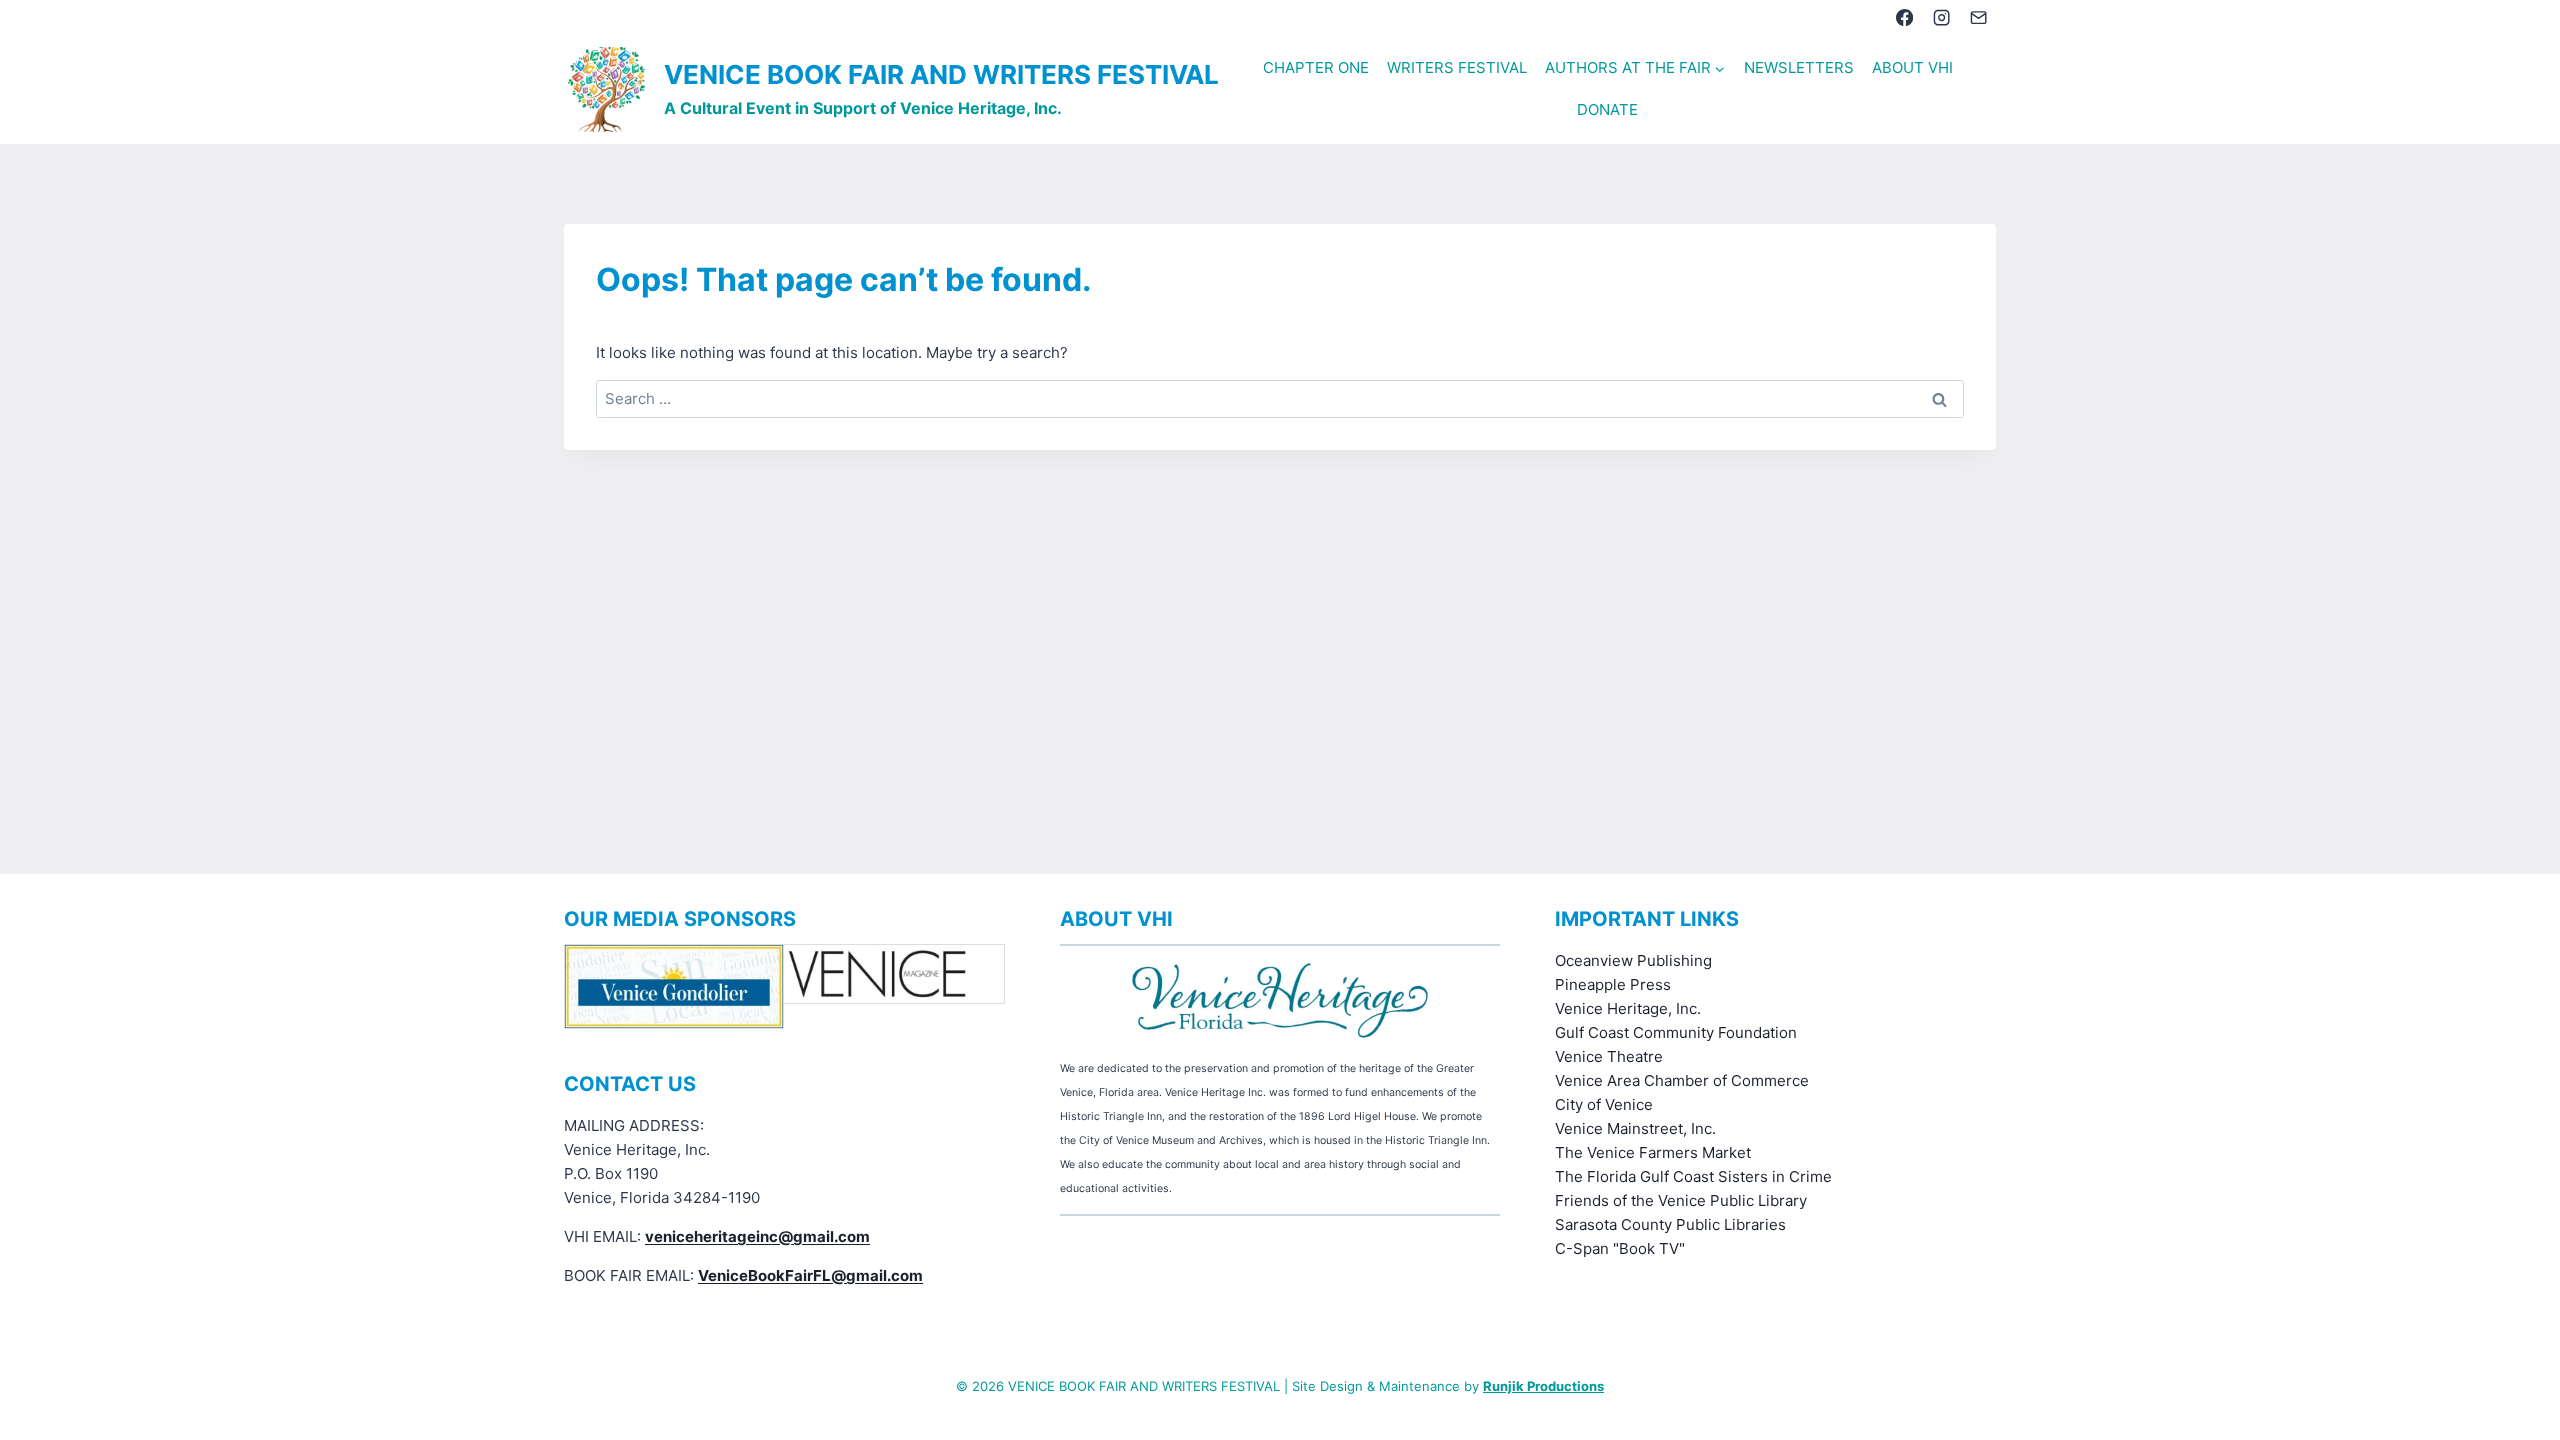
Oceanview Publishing (1633, 960)
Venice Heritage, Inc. (1628, 1008)
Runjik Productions (1543, 1386)
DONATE (1607, 109)
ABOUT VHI (1912, 67)
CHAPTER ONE (1316, 67)
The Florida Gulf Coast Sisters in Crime (1693, 1176)
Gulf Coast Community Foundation (1676, 1032)
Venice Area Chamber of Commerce (1682, 1080)
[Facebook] (1904, 17)
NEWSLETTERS (1799, 67)
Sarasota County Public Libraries (1670, 1224)
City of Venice (1604, 1104)
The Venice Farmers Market (1653, 1152)
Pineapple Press (1613, 984)
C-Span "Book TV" (1620, 1248)
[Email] (1979, 17)
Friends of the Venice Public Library (1681, 1200)
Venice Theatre (1609, 1056)
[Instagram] (1941, 17)
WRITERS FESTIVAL (1457, 67)
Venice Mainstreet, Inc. (1635, 1128)
